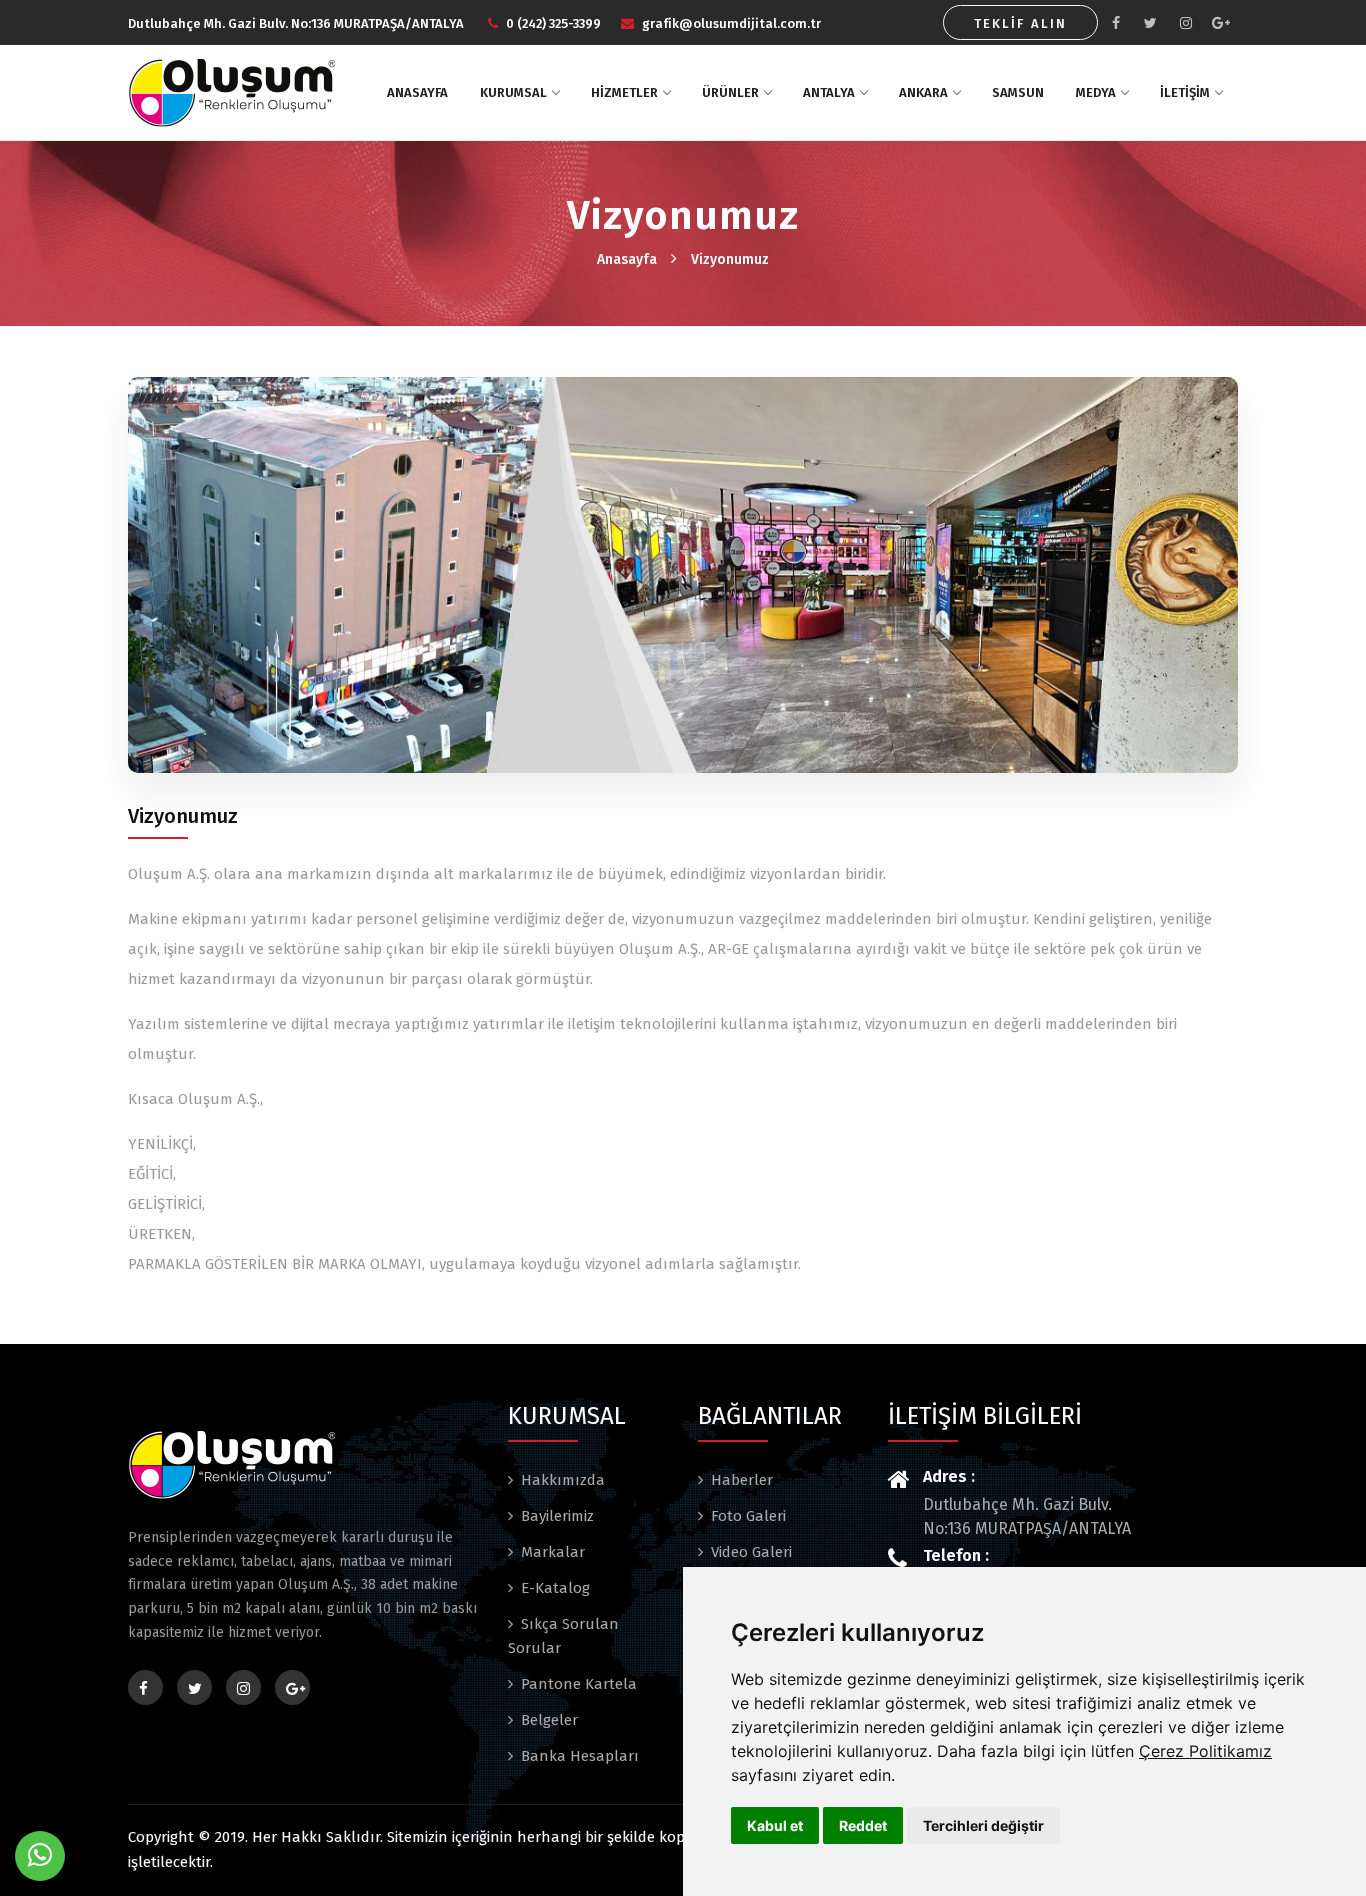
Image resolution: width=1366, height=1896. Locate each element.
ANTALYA (829, 92)
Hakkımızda (563, 1480)
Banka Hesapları (580, 1756)
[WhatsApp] (40, 1856)
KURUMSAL (513, 92)
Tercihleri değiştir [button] (983, 1825)
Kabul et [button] (775, 1825)
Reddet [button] (863, 1825)
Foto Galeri (748, 1516)
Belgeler (549, 1720)
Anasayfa (627, 259)
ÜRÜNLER (730, 92)
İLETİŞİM (1185, 92)
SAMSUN (1018, 92)
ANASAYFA (417, 92)
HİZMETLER (624, 92)
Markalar (553, 1552)
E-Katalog (555, 1588)
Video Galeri (751, 1552)
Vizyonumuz (730, 259)
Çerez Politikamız (1205, 1751)
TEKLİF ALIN (1020, 23)
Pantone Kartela (579, 1684)
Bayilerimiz (557, 1516)
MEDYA (1096, 92)
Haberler (742, 1480)
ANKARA (923, 92)
